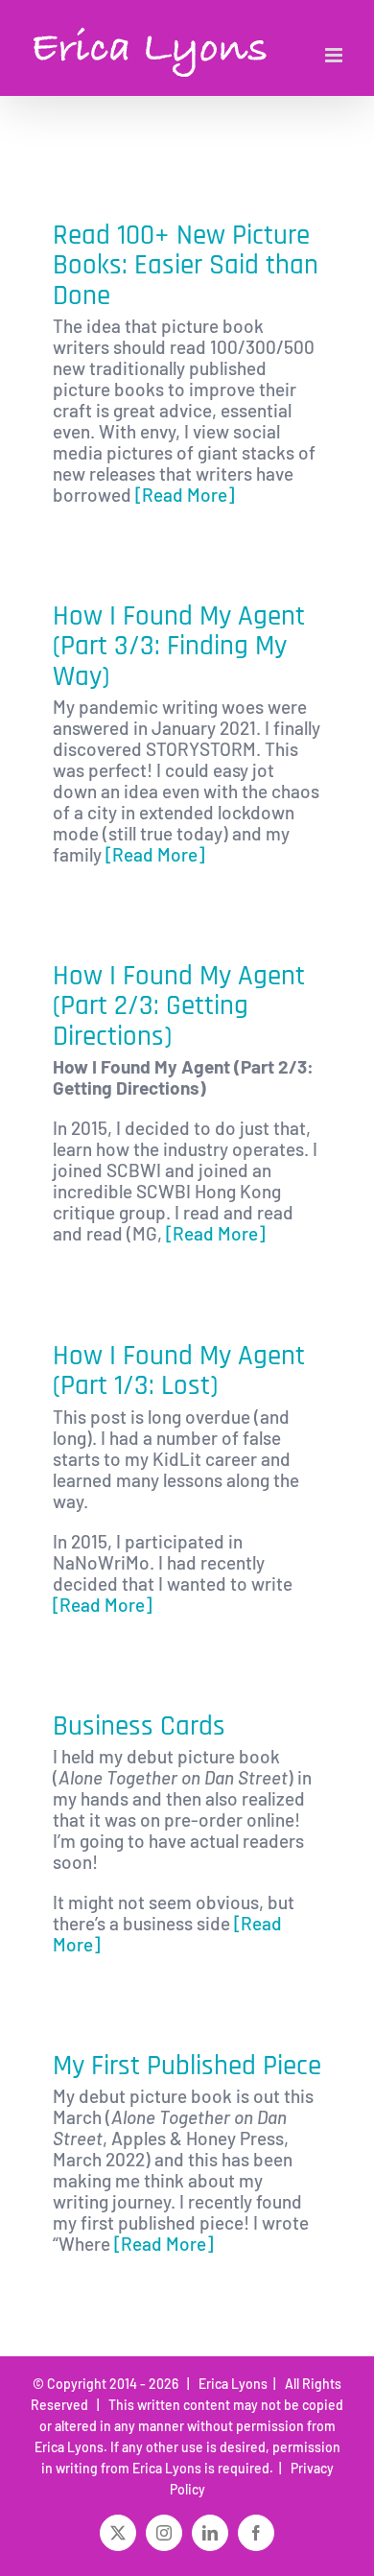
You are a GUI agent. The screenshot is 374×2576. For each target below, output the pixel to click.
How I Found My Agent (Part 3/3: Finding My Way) (179, 647)
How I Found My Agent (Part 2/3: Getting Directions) (179, 1006)
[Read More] (185, 495)
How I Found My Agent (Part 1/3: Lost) (179, 1371)
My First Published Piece (187, 2066)
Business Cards (139, 1726)
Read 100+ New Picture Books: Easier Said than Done (186, 266)
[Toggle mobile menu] (335, 55)
